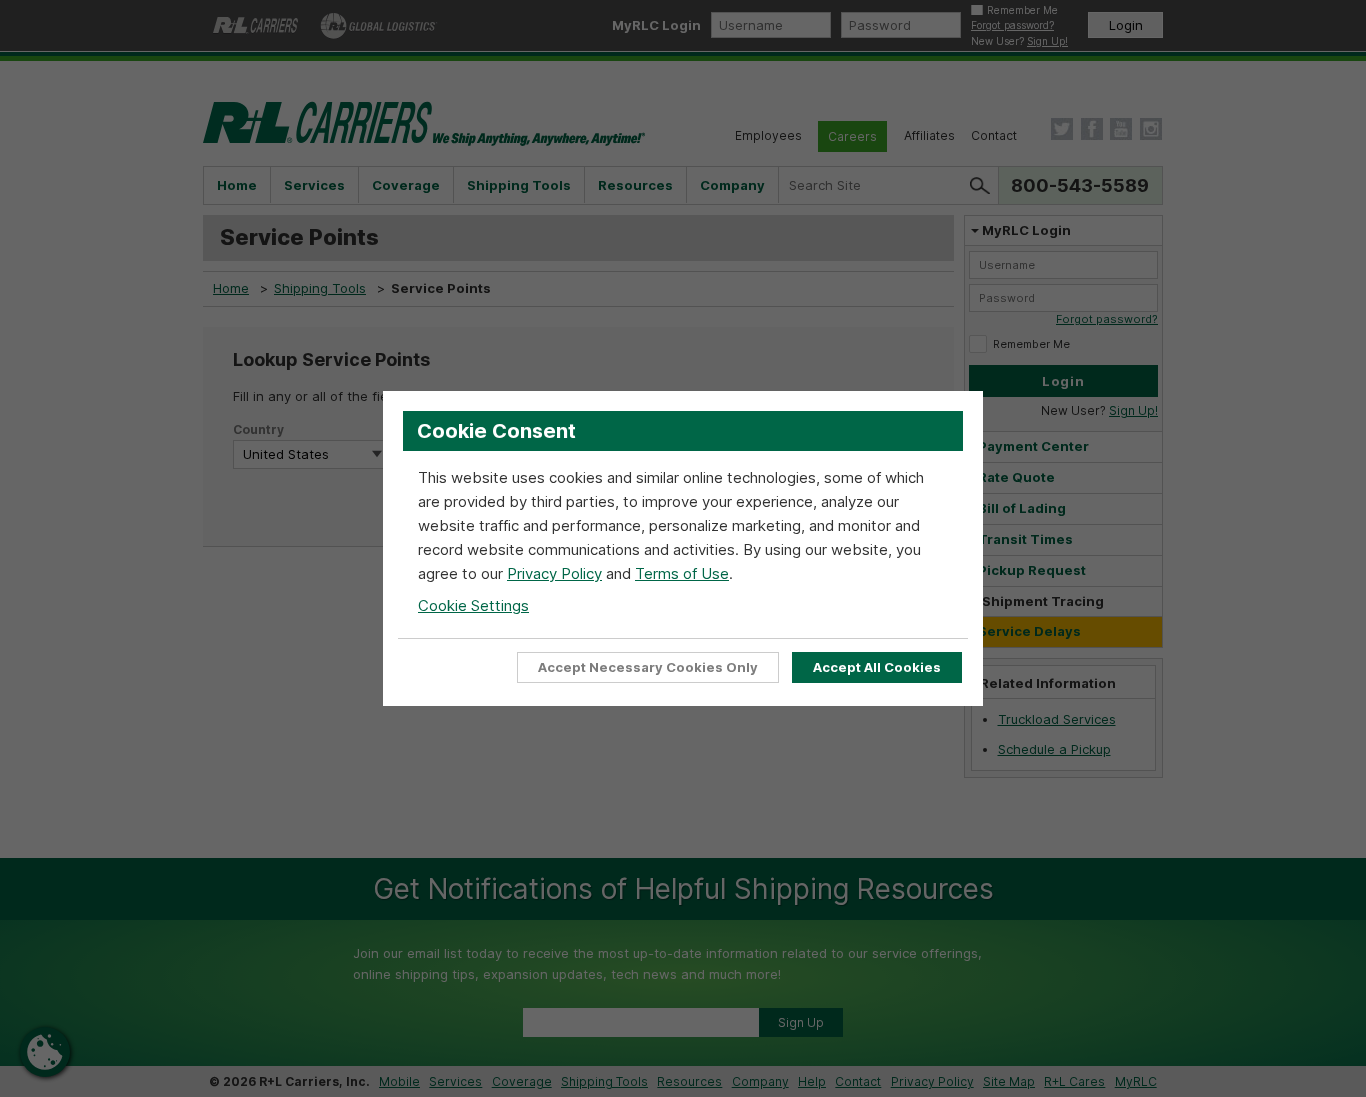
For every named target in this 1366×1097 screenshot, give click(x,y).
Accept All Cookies (877, 667)
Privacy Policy (554, 573)
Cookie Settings (473, 605)
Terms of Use (682, 573)
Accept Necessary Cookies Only (648, 667)
